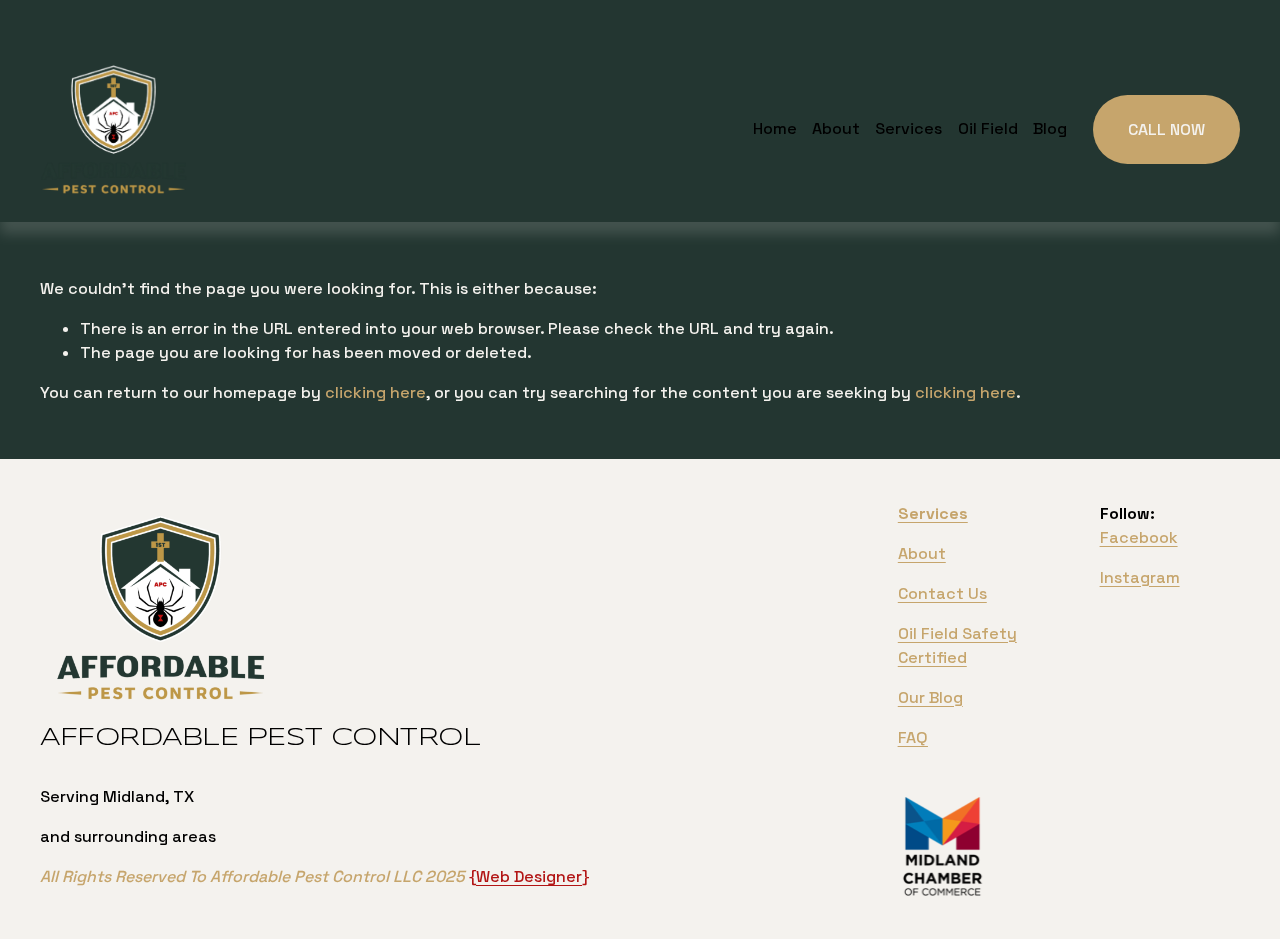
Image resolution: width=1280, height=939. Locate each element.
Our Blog (930, 697)
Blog (1050, 128)
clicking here (375, 392)
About (836, 128)
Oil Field (988, 128)
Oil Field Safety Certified (957, 645)
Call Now (1166, 129)
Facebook (1139, 537)
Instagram (1140, 577)
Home (775, 128)
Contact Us (942, 593)
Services (908, 128)
